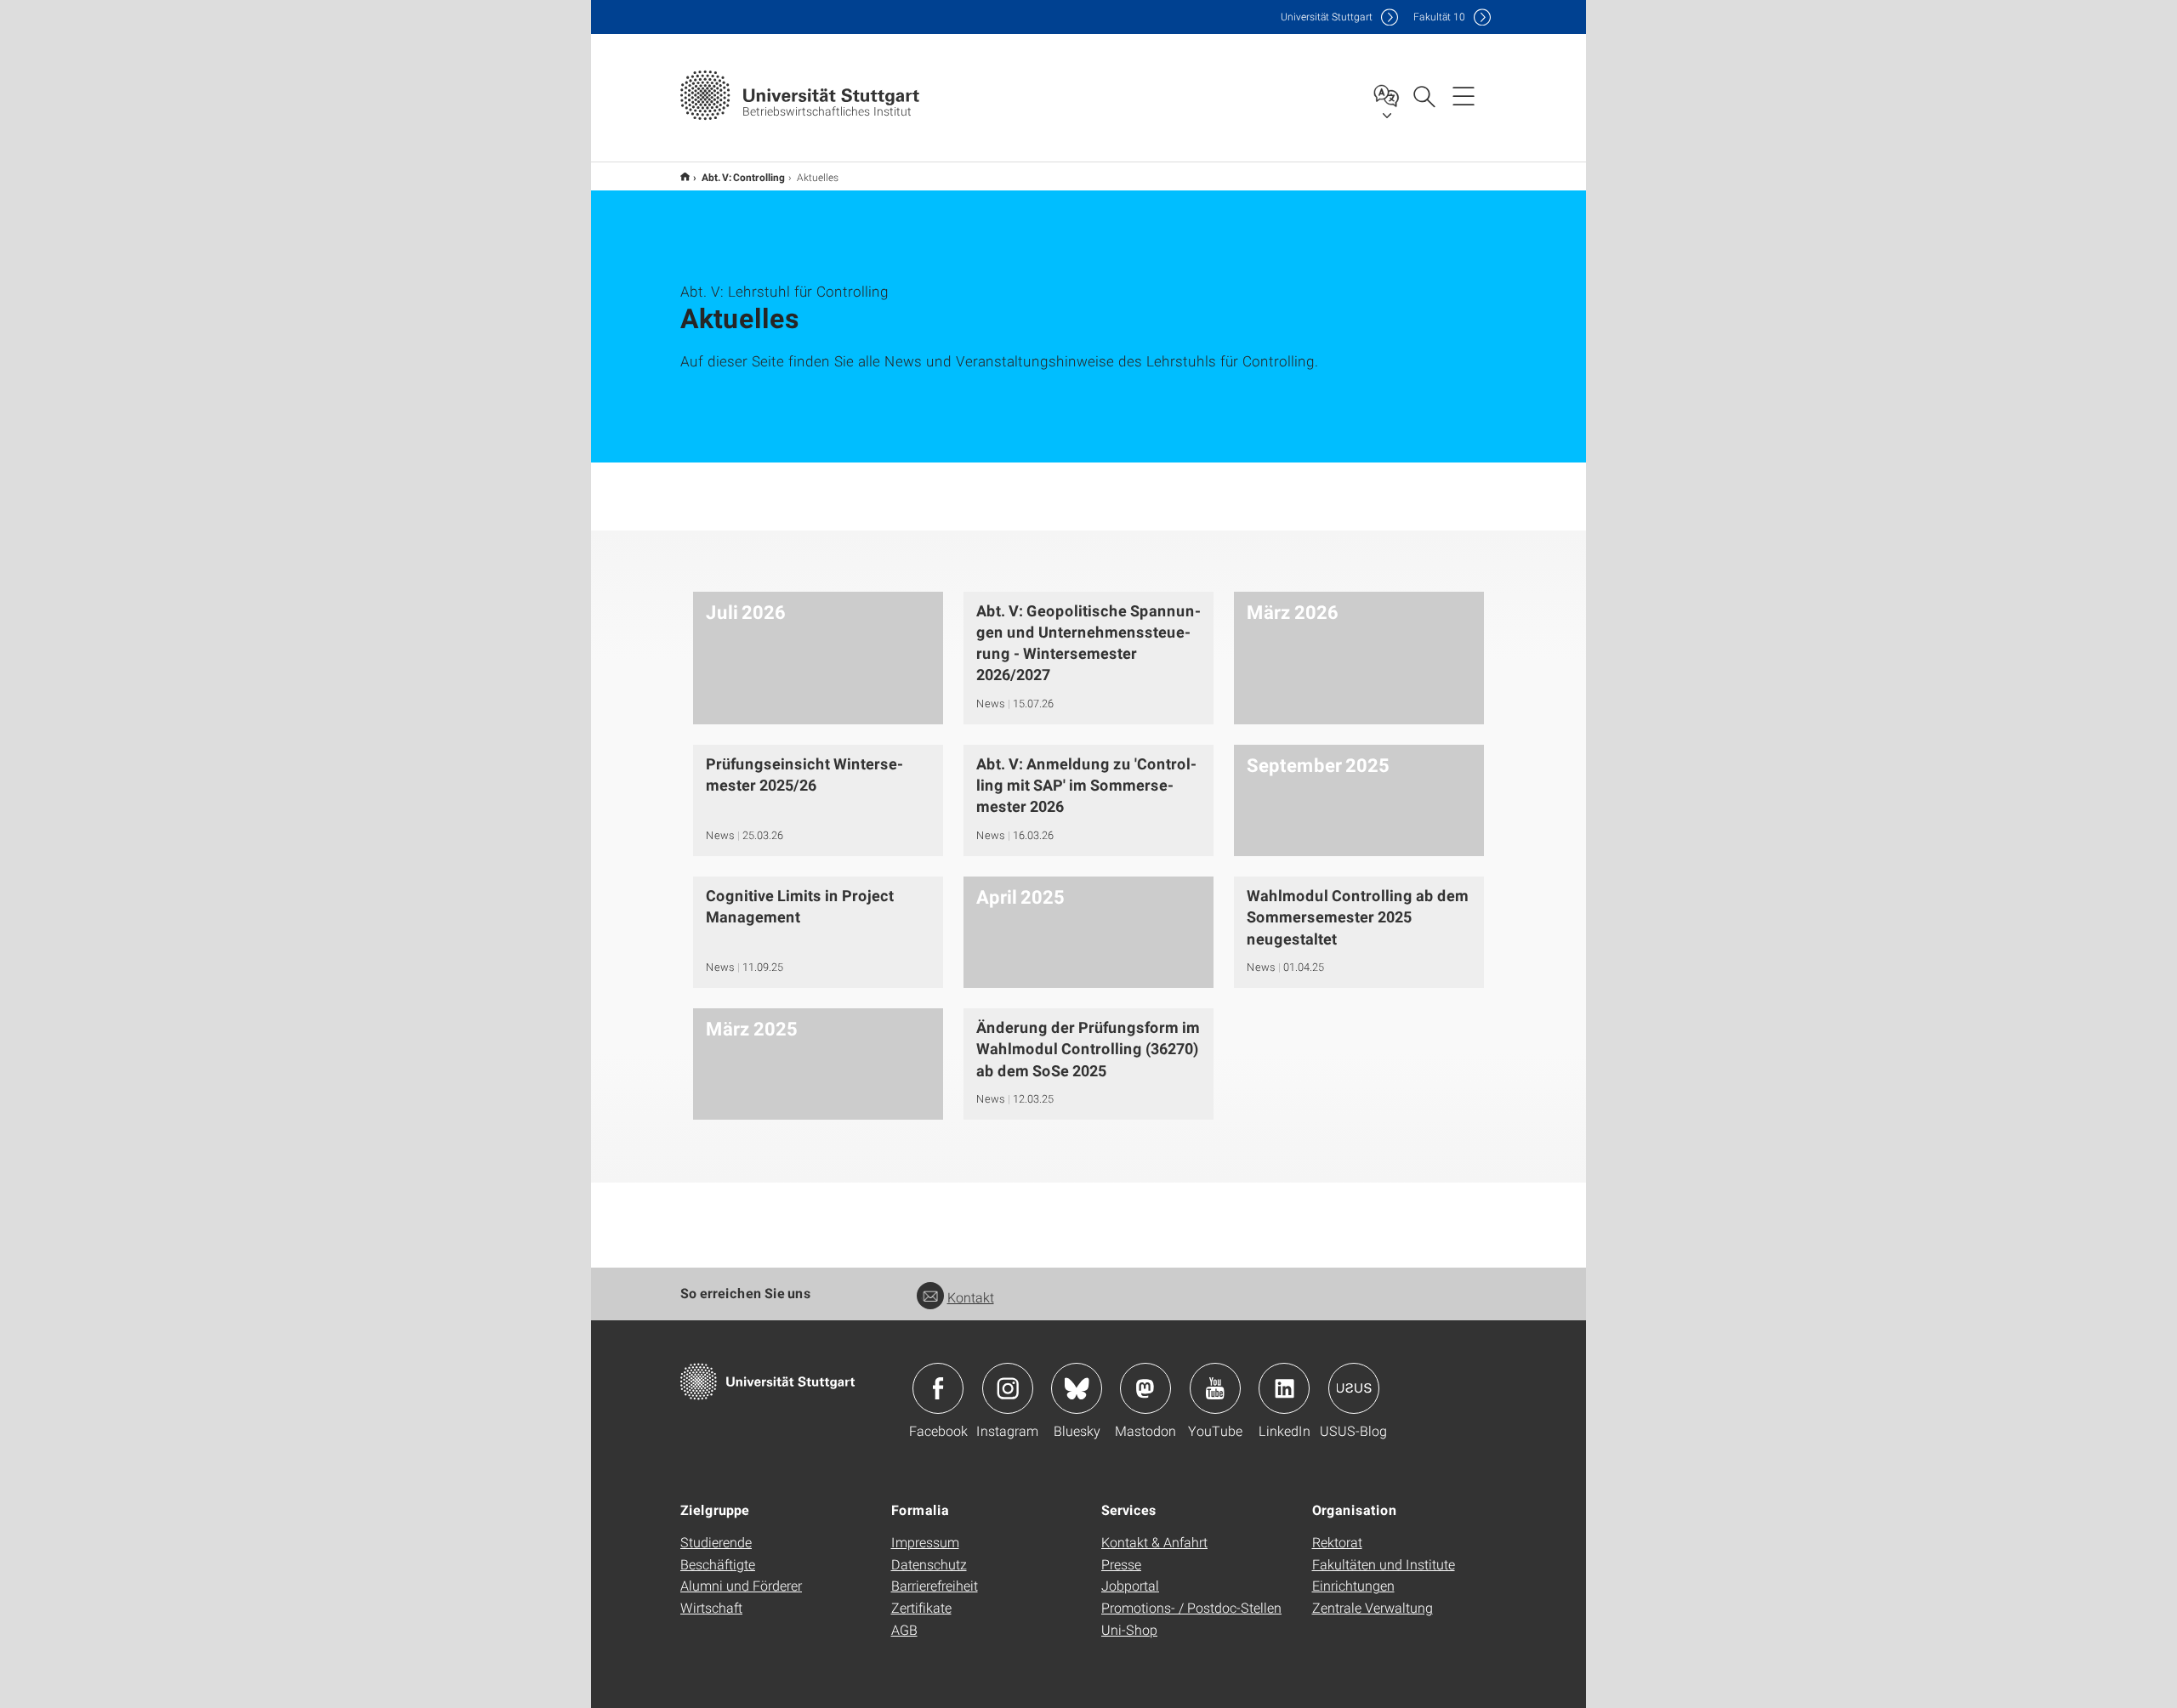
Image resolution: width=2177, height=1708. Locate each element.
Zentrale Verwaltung (1373, 1607)
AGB (904, 1629)
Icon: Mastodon (1145, 1388)
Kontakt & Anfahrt (1154, 1542)
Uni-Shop (1129, 1629)
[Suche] (1424, 95)
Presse (1121, 1564)
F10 (1439, 17)
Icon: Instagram (1008, 1388)
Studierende (716, 1542)
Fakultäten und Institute (1384, 1564)
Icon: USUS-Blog (1354, 1388)
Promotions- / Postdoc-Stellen (1191, 1607)
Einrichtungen (1353, 1585)
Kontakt (971, 1297)
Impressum (925, 1542)
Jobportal (1130, 1585)
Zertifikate (921, 1607)
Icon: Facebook (938, 1388)
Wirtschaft (711, 1607)
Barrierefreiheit (935, 1585)
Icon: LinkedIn (1284, 1388)
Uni (1327, 17)
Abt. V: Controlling (743, 177)
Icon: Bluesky (1077, 1388)
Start (685, 176)
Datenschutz (929, 1564)
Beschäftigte (718, 1564)
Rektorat (1337, 1542)
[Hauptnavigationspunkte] (1464, 95)
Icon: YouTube (1215, 1388)
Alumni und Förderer (741, 1585)
